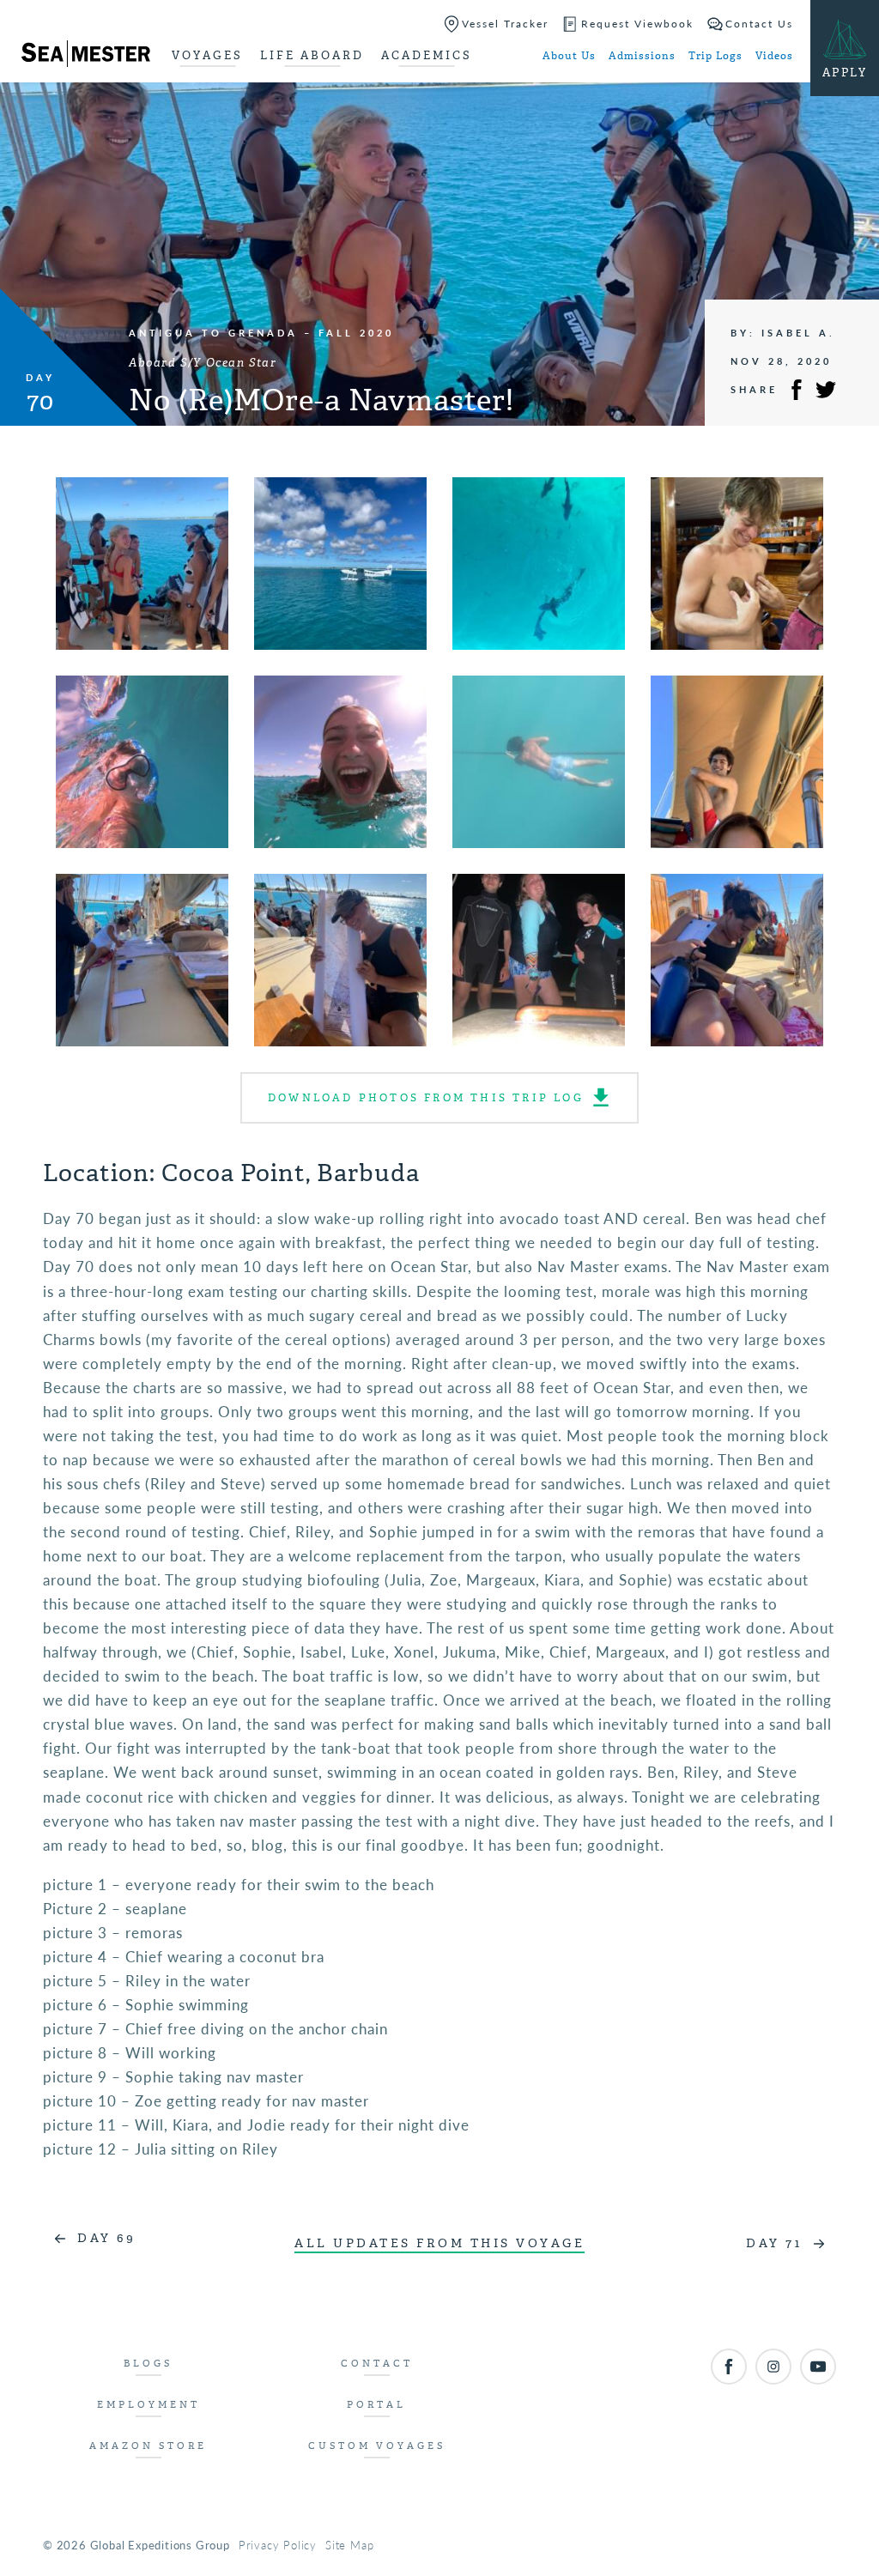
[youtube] (818, 2367)
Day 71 (774, 2243)
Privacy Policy (278, 2545)
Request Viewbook (637, 24)
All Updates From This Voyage (439, 2243)
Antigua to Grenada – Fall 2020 (261, 333)
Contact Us (759, 24)
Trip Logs (715, 56)
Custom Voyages (377, 2446)
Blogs (148, 2364)
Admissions (642, 56)
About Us (569, 56)
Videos (774, 56)
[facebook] (729, 2367)
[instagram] (773, 2367)
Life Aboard (312, 55)
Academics (427, 55)
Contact (377, 2364)
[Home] (86, 57)
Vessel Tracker (505, 24)
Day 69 (106, 2238)
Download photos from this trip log (426, 1098)
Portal (376, 2405)
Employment (149, 2405)
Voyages (207, 55)
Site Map (349, 2545)
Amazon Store (148, 2446)
